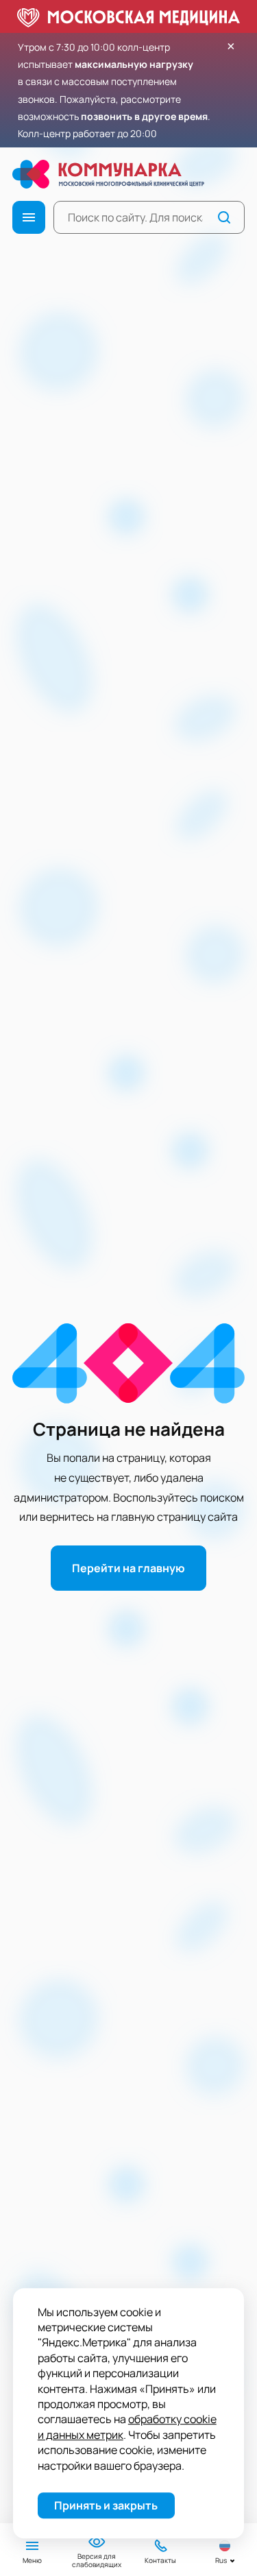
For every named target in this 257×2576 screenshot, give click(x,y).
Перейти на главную (128, 1568)
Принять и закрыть (106, 2505)
